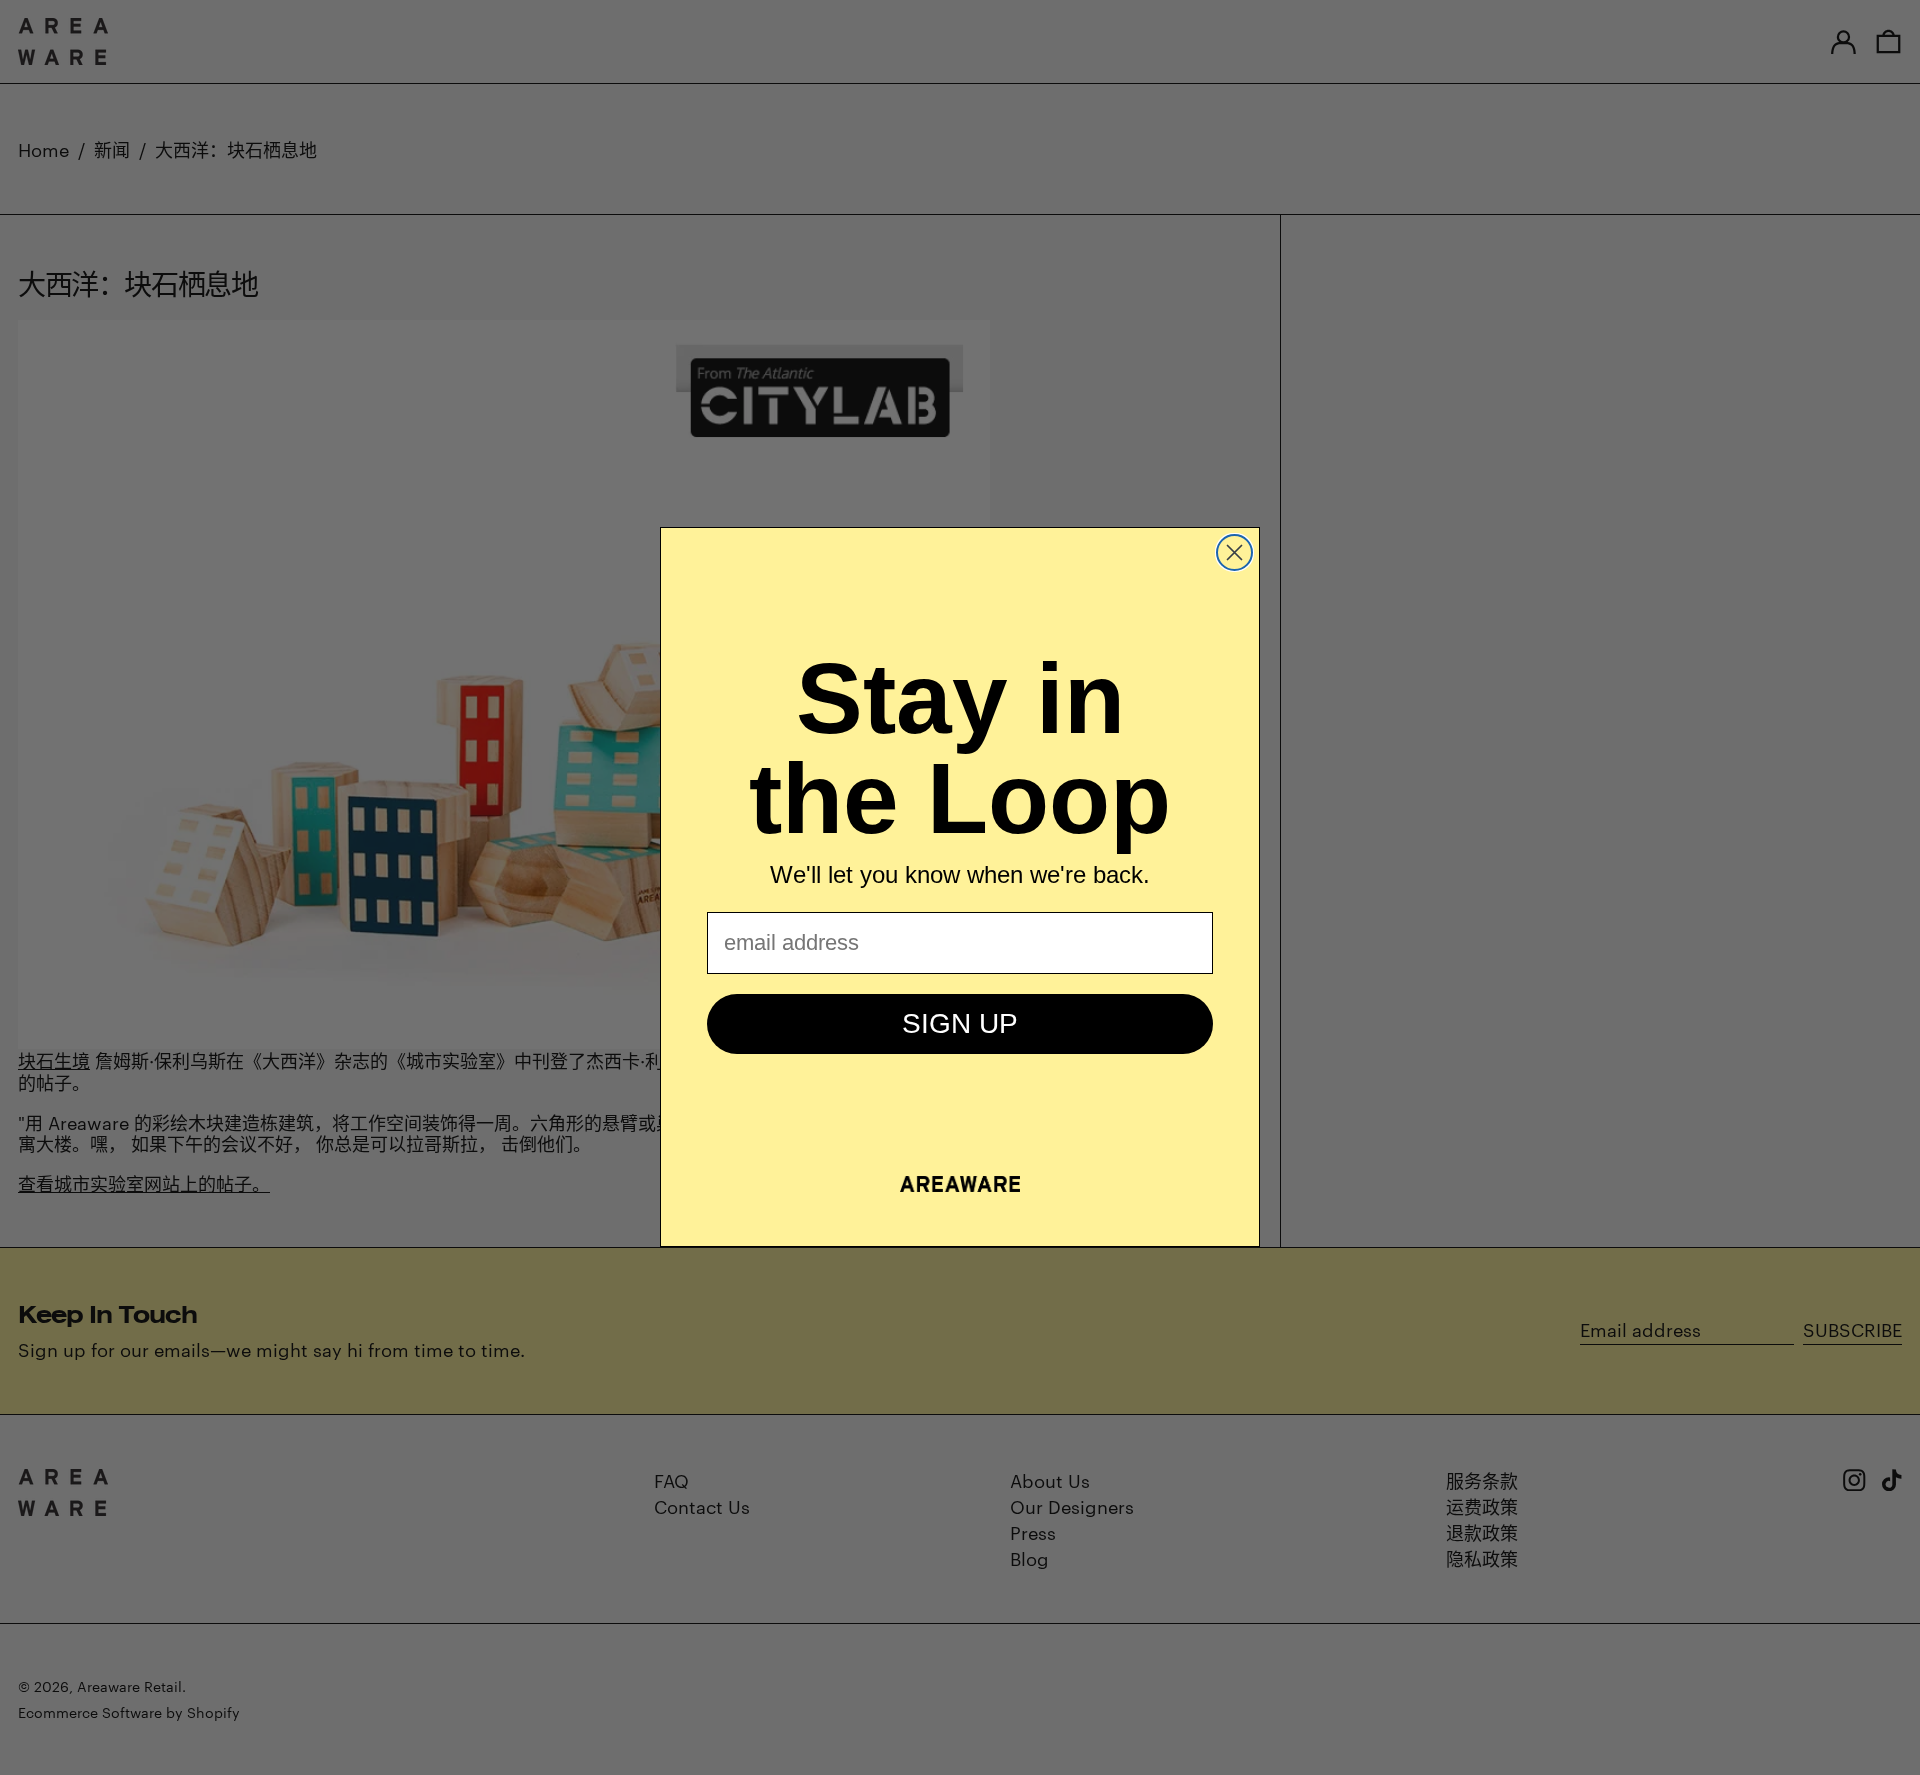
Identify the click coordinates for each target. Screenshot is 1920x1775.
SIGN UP (960, 1023)
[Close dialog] (1234, 552)
